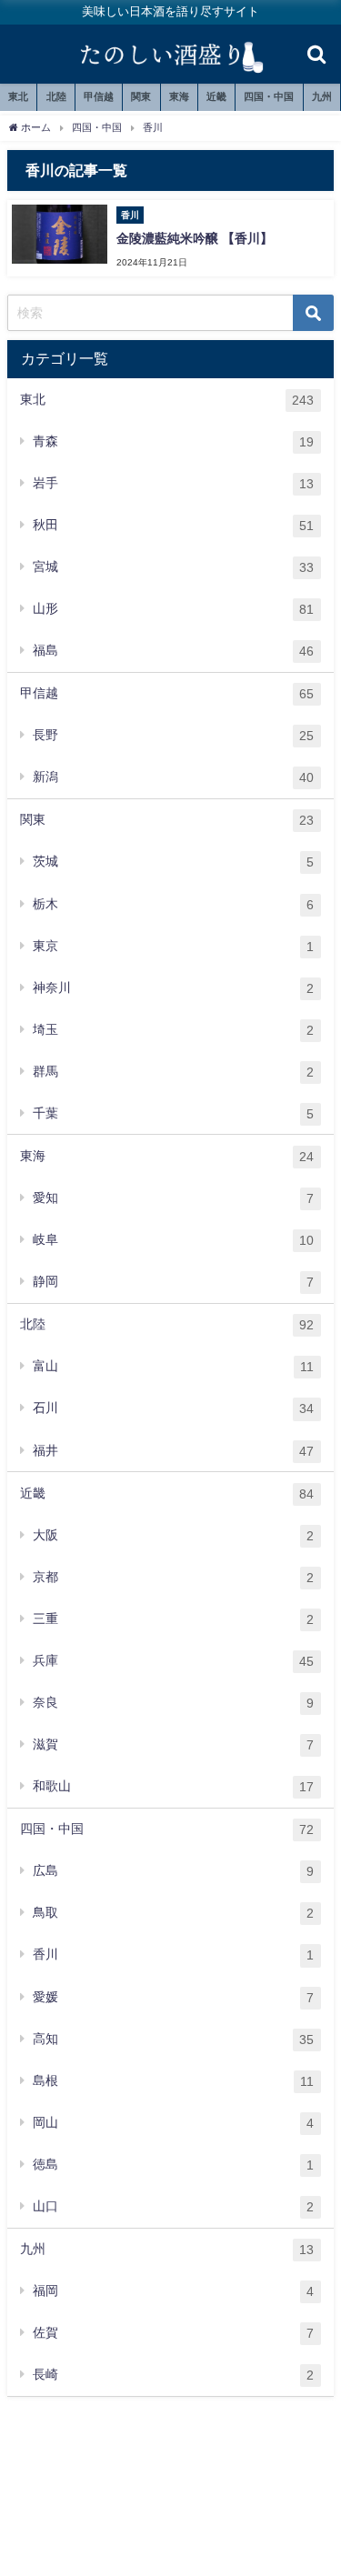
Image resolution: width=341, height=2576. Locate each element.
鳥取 (173, 1913)
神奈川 (173, 988)
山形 (173, 609)
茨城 (173, 862)
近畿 (216, 96)
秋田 (173, 525)
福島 (173, 651)
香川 (173, 1955)
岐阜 (173, 1240)
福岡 (173, 2291)
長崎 (173, 2375)
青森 (173, 441)
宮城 (173, 567)
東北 (18, 96)
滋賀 (173, 1744)
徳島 (173, 2165)
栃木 (173, 904)
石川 (173, 1408)
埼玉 (173, 1030)
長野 (173, 735)
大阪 (173, 1535)
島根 (173, 2081)
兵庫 (173, 1661)
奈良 (173, 1703)
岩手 (173, 483)
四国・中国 (269, 96)
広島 (173, 1871)
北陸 (56, 96)
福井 (173, 1451)
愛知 (173, 1198)
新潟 (173, 777)
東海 (179, 96)
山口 (173, 2206)
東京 (173, 946)
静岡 (173, 1282)
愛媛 (173, 1997)
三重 (173, 1619)
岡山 (173, 2123)
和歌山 (173, 1786)
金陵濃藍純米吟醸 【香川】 (195, 238)
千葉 (173, 1113)
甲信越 (99, 96)
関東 (141, 96)
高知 (173, 2039)
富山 (173, 1366)
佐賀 (173, 2333)
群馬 (173, 1072)
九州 (322, 96)
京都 (173, 1577)
